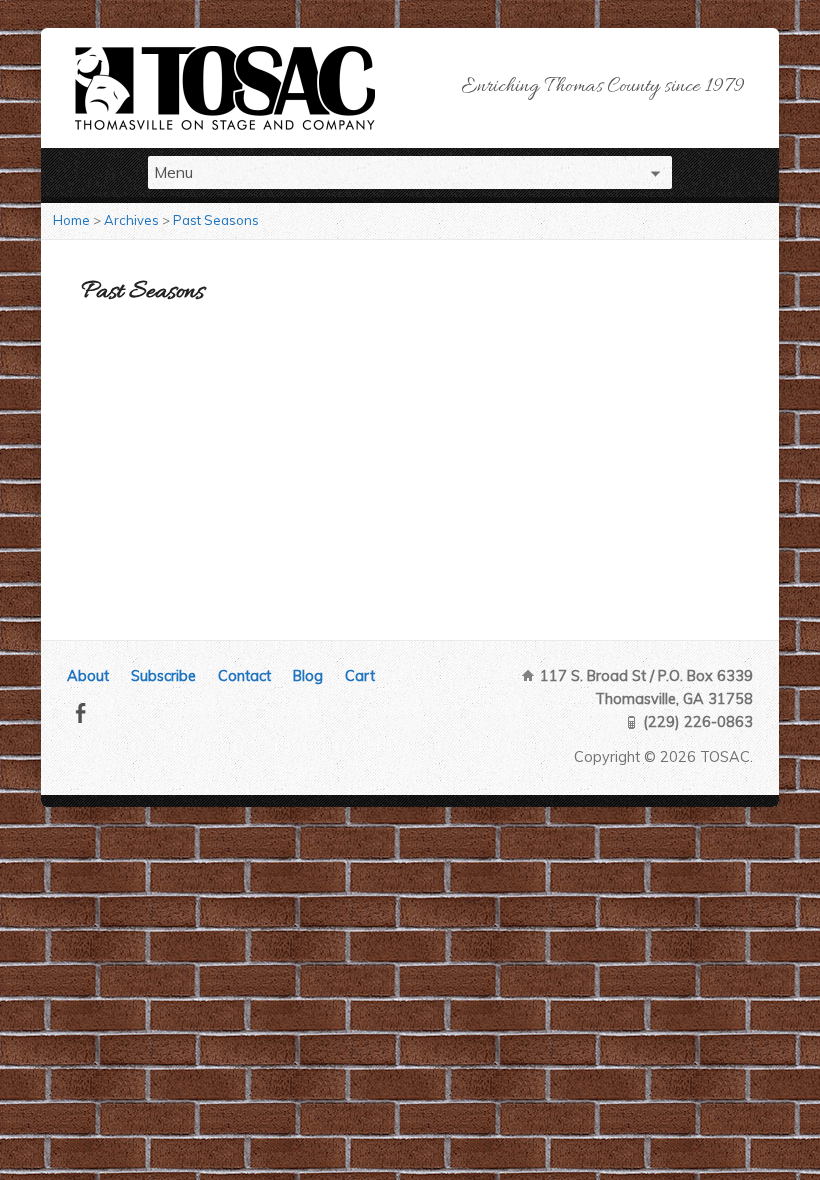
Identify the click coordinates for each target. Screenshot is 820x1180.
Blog (308, 676)
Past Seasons (216, 220)
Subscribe (163, 676)
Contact (244, 676)
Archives (131, 220)
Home (71, 220)
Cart (360, 676)
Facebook (80, 712)
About (88, 676)
